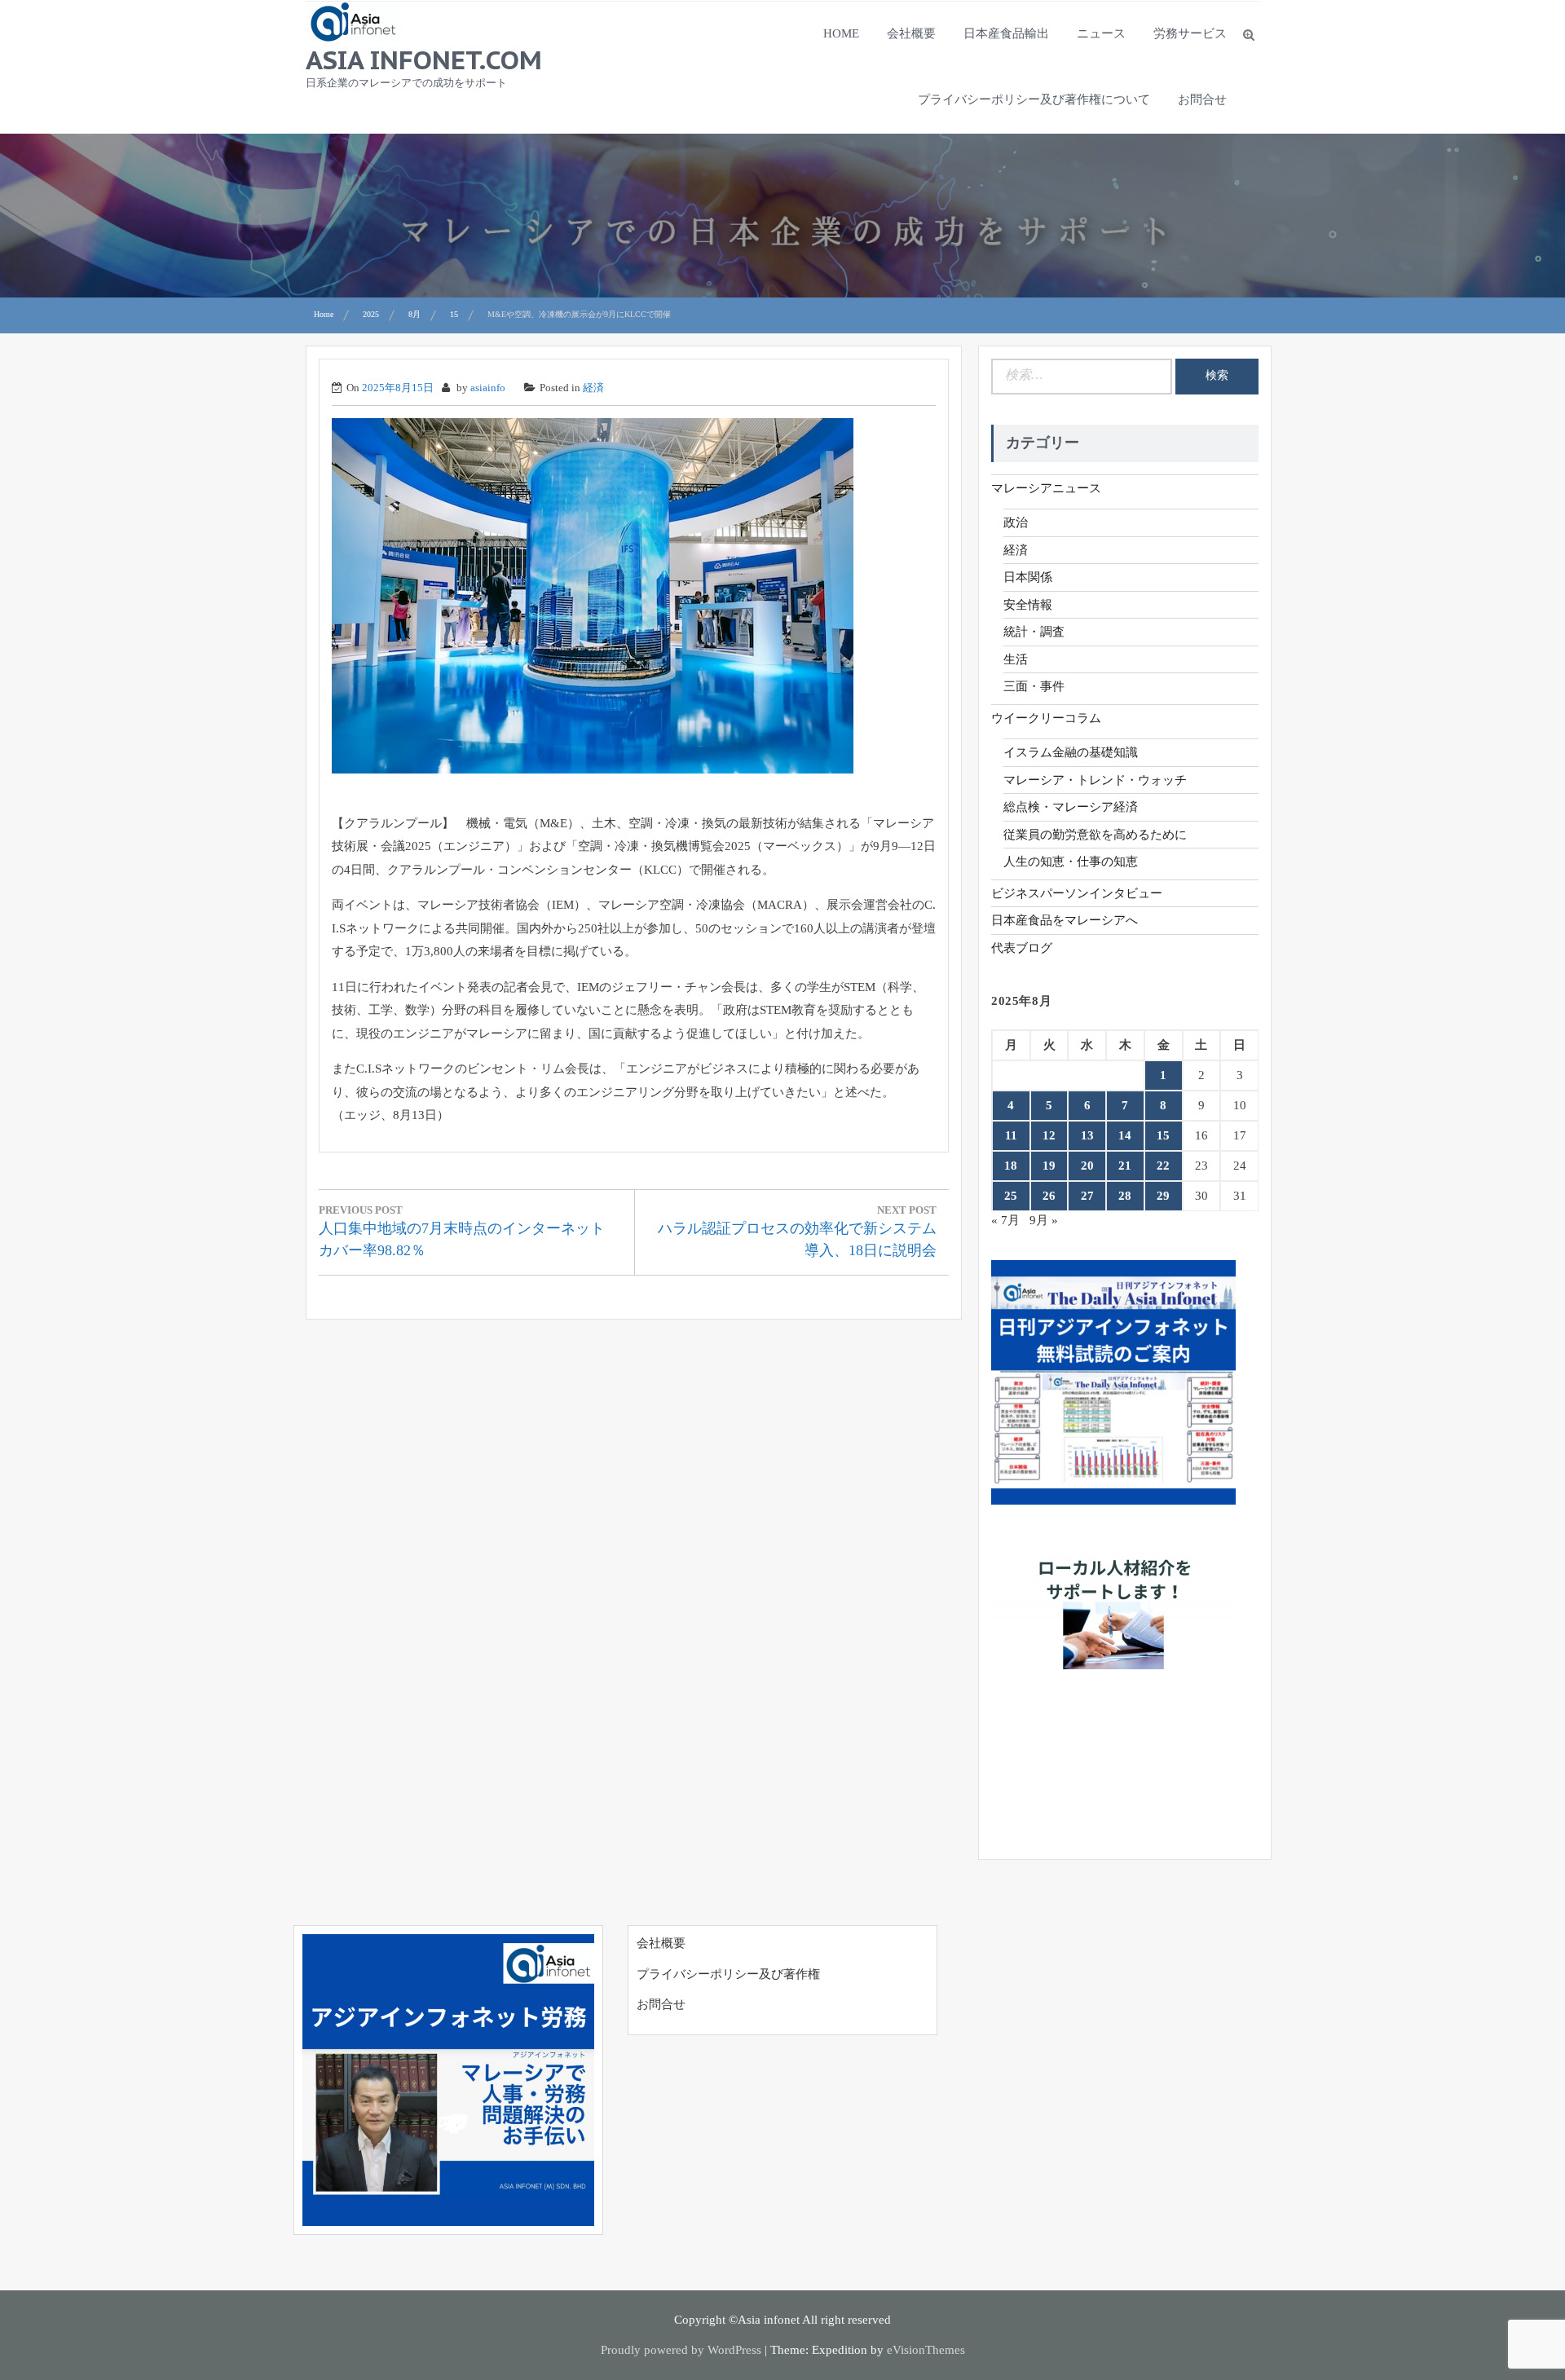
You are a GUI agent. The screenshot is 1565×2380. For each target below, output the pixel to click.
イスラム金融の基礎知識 (1071, 752)
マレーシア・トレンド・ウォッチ (1095, 780)
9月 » (1044, 1220)
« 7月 (1005, 1220)
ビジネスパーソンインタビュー (1077, 893)
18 (1011, 1166)
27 (1087, 1196)
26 (1049, 1196)
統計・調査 (1034, 632)
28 (1125, 1196)
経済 (593, 388)
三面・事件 (1034, 686)
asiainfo (488, 388)
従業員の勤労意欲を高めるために (1095, 835)
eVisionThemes (926, 2350)
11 (1011, 1135)
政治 (1016, 522)
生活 (1016, 659)
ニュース (1101, 33)
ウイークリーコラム (1046, 718)
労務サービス (1190, 33)
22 (1163, 1166)
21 (1125, 1166)
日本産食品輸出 (1006, 33)
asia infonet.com (424, 59)
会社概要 (911, 33)
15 (1163, 1135)
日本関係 (1028, 577)
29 (1163, 1196)
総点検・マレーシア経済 (1071, 807)
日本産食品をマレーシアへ (1065, 920)
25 (1011, 1196)
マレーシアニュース (1046, 488)
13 (1087, 1135)
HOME (841, 33)
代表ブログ (1022, 948)
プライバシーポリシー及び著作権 (728, 1974)
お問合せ (1202, 99)
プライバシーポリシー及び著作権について (1034, 99)
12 (1049, 1135)
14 (1125, 1135)
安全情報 (1028, 605)
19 (1049, 1166)
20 (1087, 1166)
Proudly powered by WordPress (681, 2350)
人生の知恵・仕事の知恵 (1071, 862)
